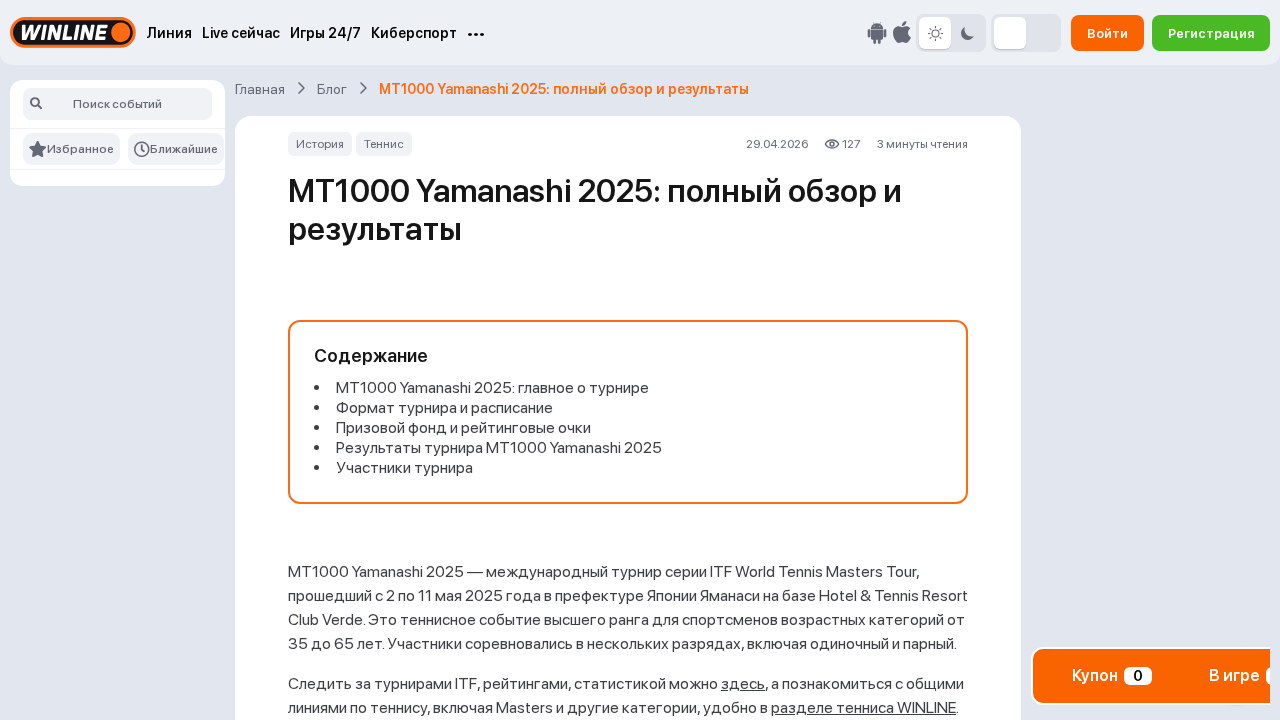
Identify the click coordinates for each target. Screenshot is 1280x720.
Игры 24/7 (325, 33)
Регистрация (1211, 32)
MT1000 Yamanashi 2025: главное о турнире (492, 387)
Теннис (384, 144)
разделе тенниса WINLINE (863, 707)
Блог (332, 89)
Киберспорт (414, 33)
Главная (260, 89)
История (320, 144)
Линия (169, 33)
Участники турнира (404, 467)
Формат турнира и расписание (444, 407)
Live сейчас (241, 33)
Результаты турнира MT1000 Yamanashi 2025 (499, 447)
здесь (743, 683)
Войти (1107, 32)
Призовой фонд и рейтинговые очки (463, 427)
